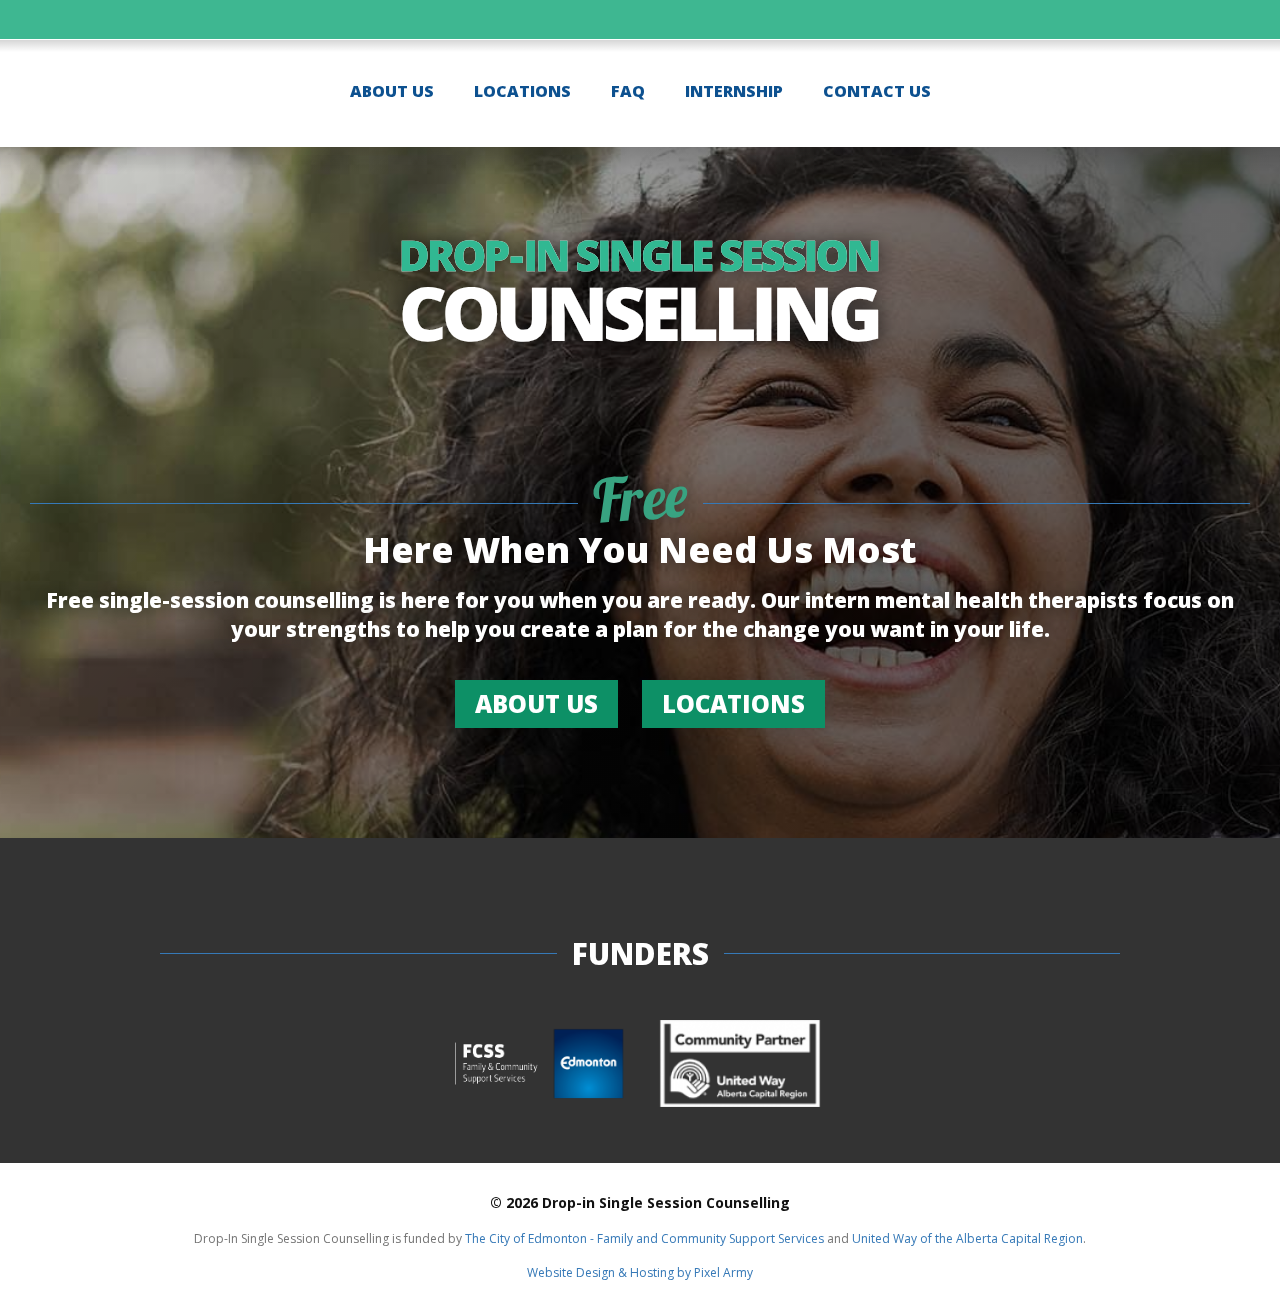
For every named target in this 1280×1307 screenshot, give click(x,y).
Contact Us (877, 91)
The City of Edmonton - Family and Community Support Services (644, 1238)
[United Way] (740, 1066)
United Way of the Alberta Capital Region (967, 1238)
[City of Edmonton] (540, 1065)
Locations (522, 91)
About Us (392, 91)
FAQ (628, 91)
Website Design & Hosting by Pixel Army (640, 1272)
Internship (734, 91)
